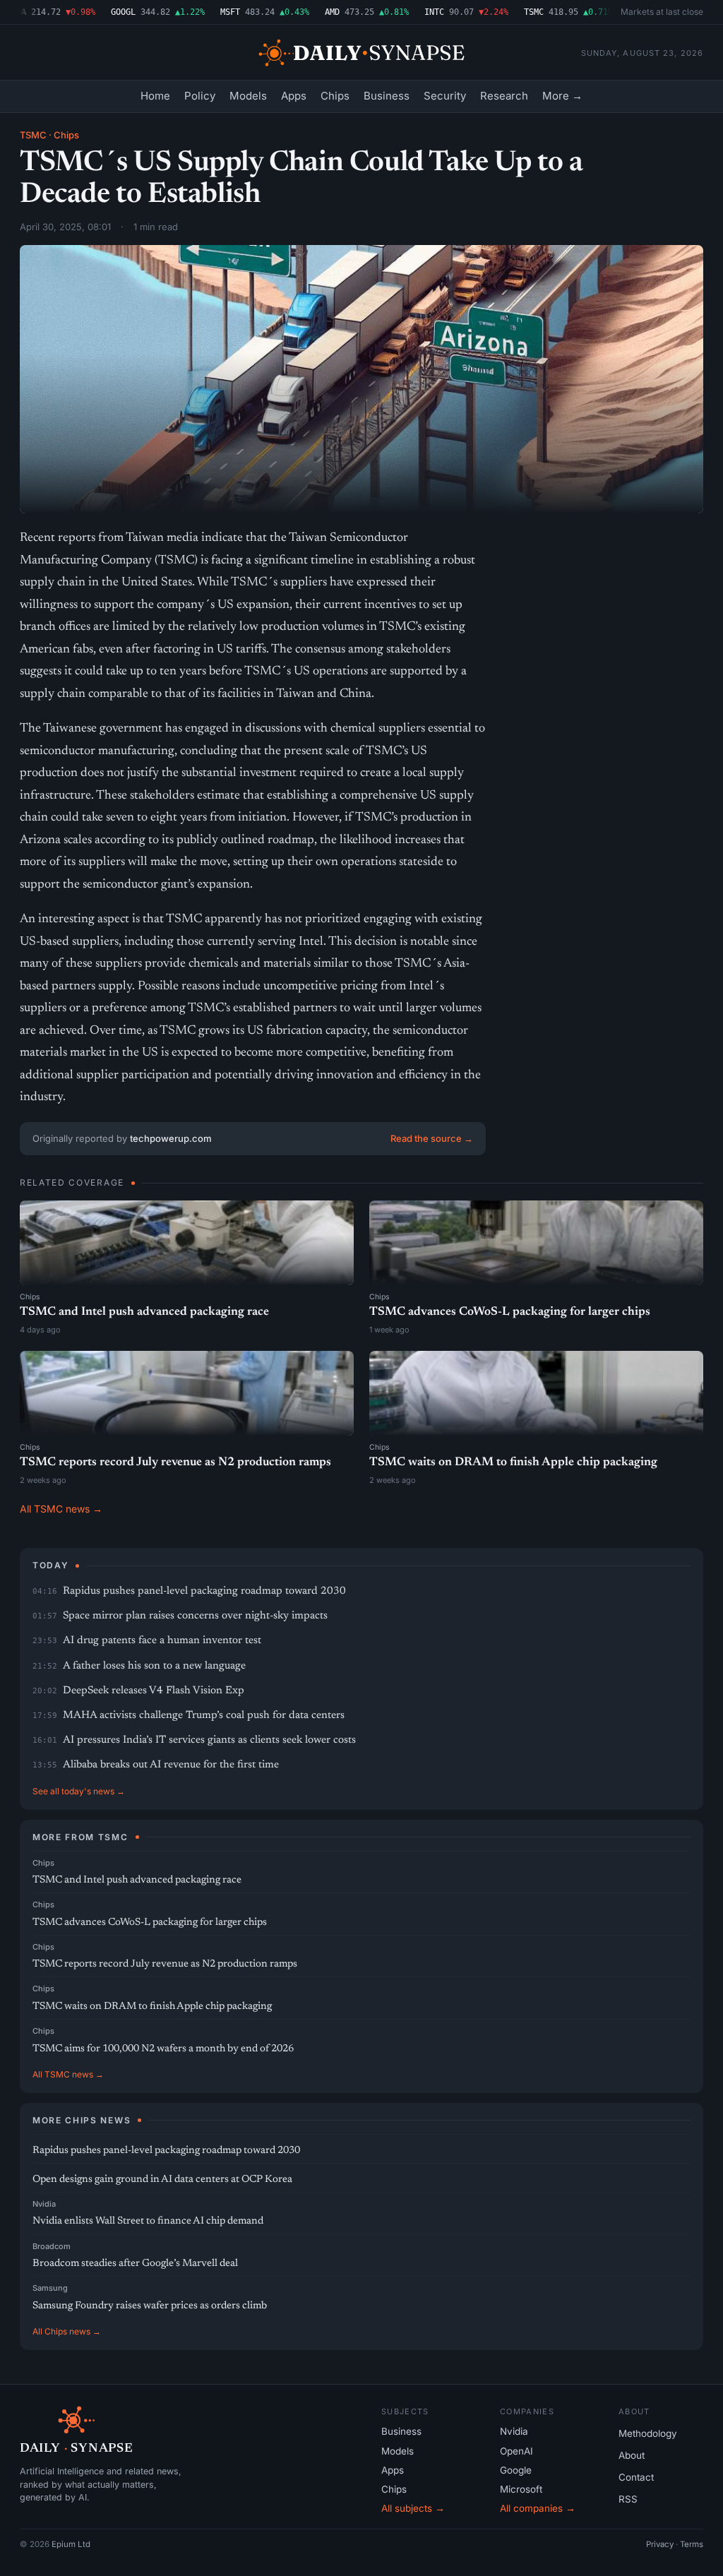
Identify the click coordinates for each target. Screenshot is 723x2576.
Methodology (648, 2433)
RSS (628, 2499)
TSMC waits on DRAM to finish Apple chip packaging (513, 1463)
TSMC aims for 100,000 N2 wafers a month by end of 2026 (163, 2049)
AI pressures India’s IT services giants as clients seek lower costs (209, 1740)
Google (516, 2470)
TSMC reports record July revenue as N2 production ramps (175, 1463)
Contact (636, 2477)
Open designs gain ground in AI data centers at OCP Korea (162, 2180)
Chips (335, 96)
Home (155, 96)
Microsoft (521, 2489)
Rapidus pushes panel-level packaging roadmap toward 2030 (204, 1591)
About (632, 2455)
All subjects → (413, 2508)
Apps (294, 96)
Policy (200, 96)
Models (248, 96)
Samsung (50, 2288)
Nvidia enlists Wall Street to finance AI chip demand (148, 2221)
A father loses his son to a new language (154, 1666)
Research (504, 96)
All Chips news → (67, 2331)
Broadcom (52, 2246)
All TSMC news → (61, 1509)
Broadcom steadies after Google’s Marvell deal (135, 2264)
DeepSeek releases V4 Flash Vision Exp (154, 1691)
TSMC (33, 135)
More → (562, 96)
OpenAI (516, 2451)
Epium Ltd (71, 2544)
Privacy (660, 2544)
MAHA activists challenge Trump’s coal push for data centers (204, 1716)
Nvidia (44, 2204)
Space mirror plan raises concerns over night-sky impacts (195, 1616)
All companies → (538, 2508)
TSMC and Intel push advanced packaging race (144, 1312)
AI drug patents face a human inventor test (162, 1641)
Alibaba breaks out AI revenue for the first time (171, 1765)
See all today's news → (79, 1791)
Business (387, 96)
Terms (692, 2544)
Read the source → (432, 1138)
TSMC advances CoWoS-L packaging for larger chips (510, 1312)
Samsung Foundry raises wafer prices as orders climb (150, 2306)
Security (445, 96)
